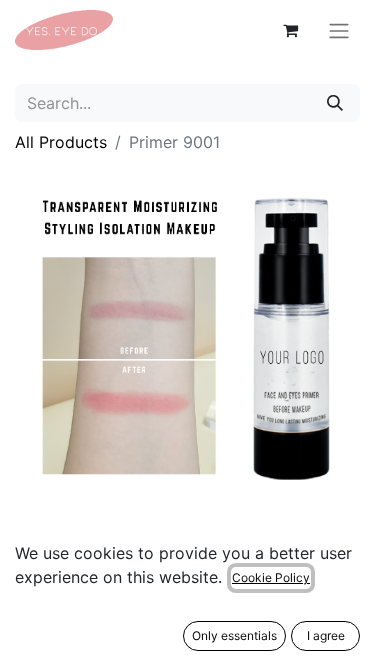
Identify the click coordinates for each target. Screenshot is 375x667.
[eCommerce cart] (290, 30)
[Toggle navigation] (339, 30)
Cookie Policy (271, 577)
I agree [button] (326, 635)
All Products (61, 142)
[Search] (335, 103)
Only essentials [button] (234, 635)
